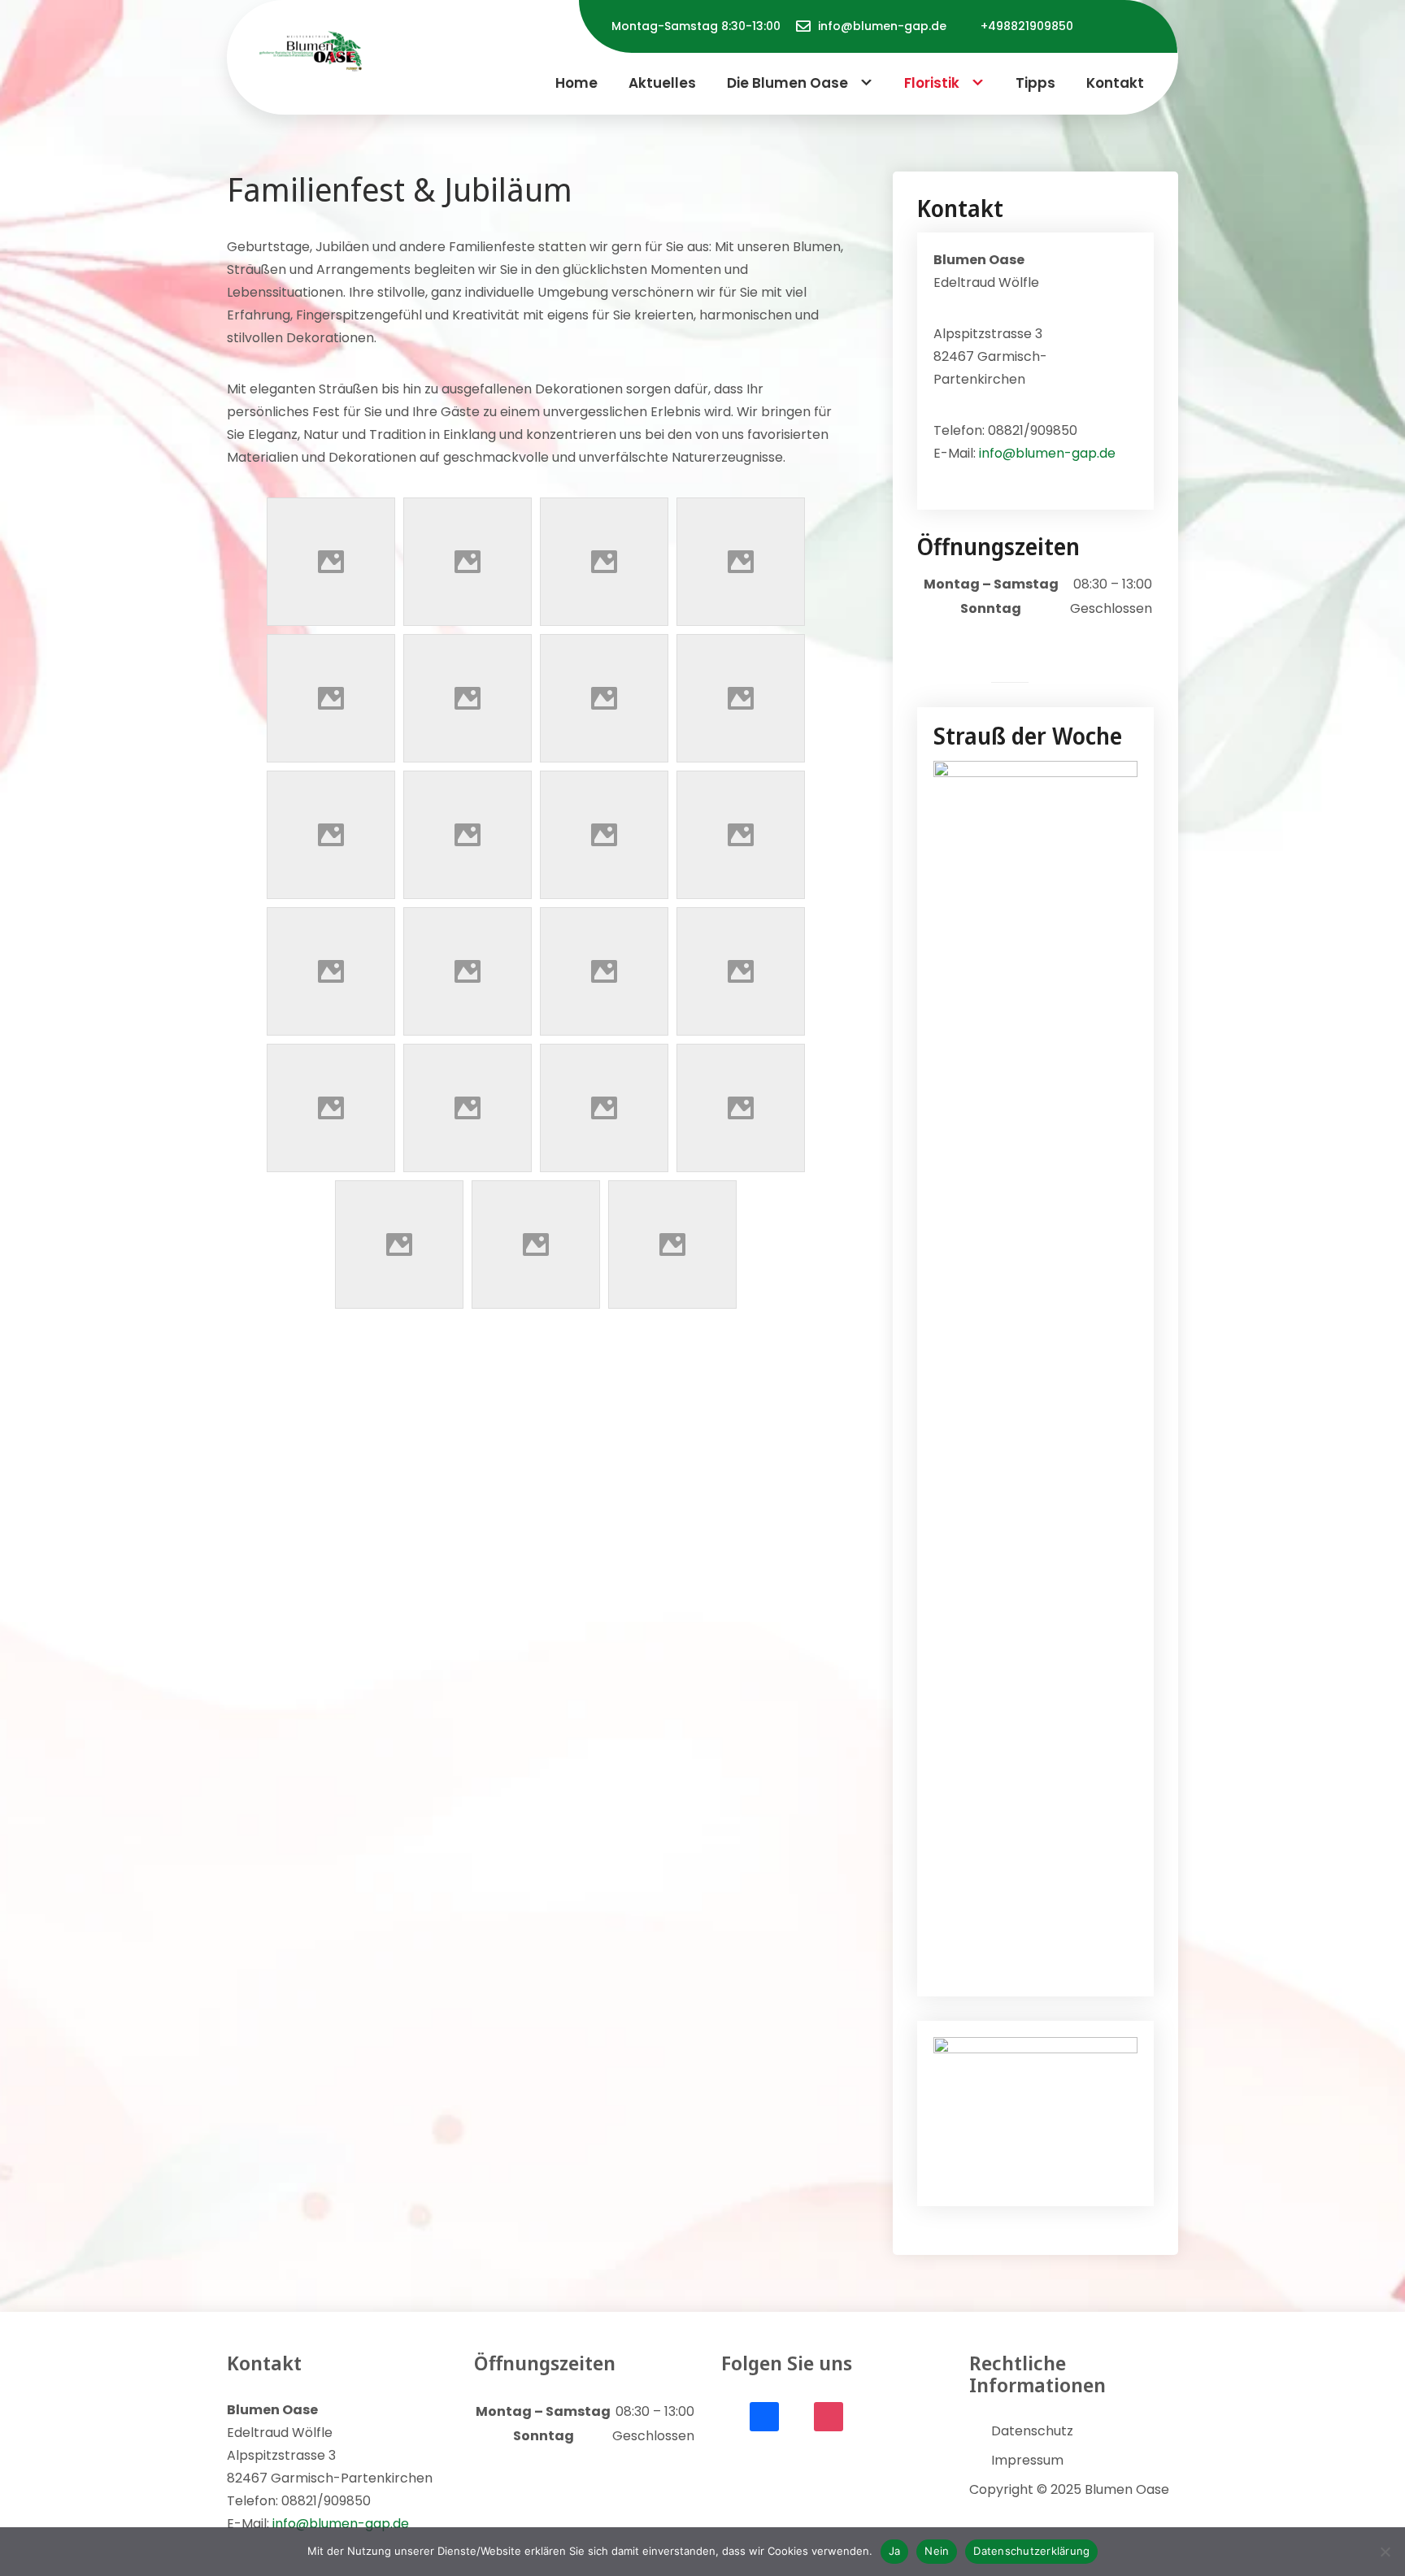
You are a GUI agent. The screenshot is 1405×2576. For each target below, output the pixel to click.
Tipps (1035, 83)
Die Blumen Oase (787, 83)
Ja (895, 2551)
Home (576, 83)
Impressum (1027, 2460)
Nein (937, 2551)
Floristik (932, 83)
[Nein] (1385, 2552)
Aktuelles (662, 83)
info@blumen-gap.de (882, 26)
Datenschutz (1032, 2431)
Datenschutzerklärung (1031, 2551)
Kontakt (1115, 83)
